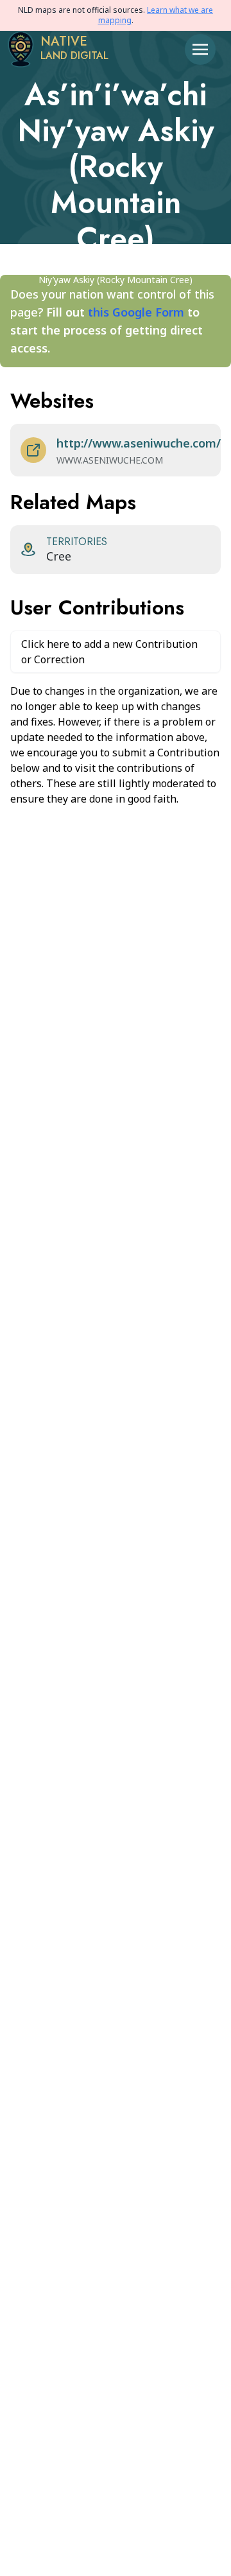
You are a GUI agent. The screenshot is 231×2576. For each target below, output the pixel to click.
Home (34, 267)
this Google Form (136, 312)
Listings (76, 267)
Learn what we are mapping (156, 15)
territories (127, 267)
